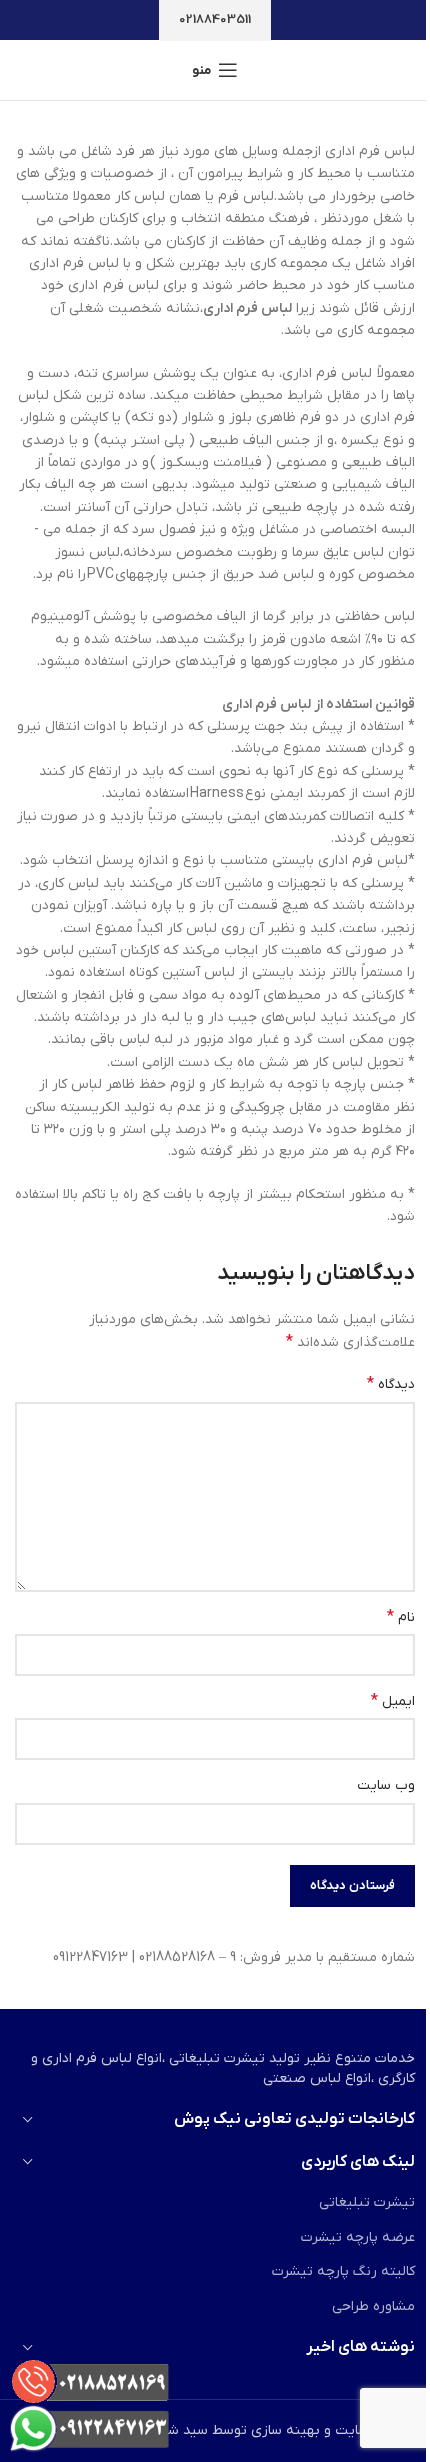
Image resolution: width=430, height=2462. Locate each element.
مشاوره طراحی (373, 2306)
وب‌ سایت (386, 1785)
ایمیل (393, 1701)
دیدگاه (391, 1384)
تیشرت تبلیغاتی (367, 2202)
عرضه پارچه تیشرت (358, 2237)
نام (401, 1617)
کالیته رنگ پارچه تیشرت (343, 2271)
